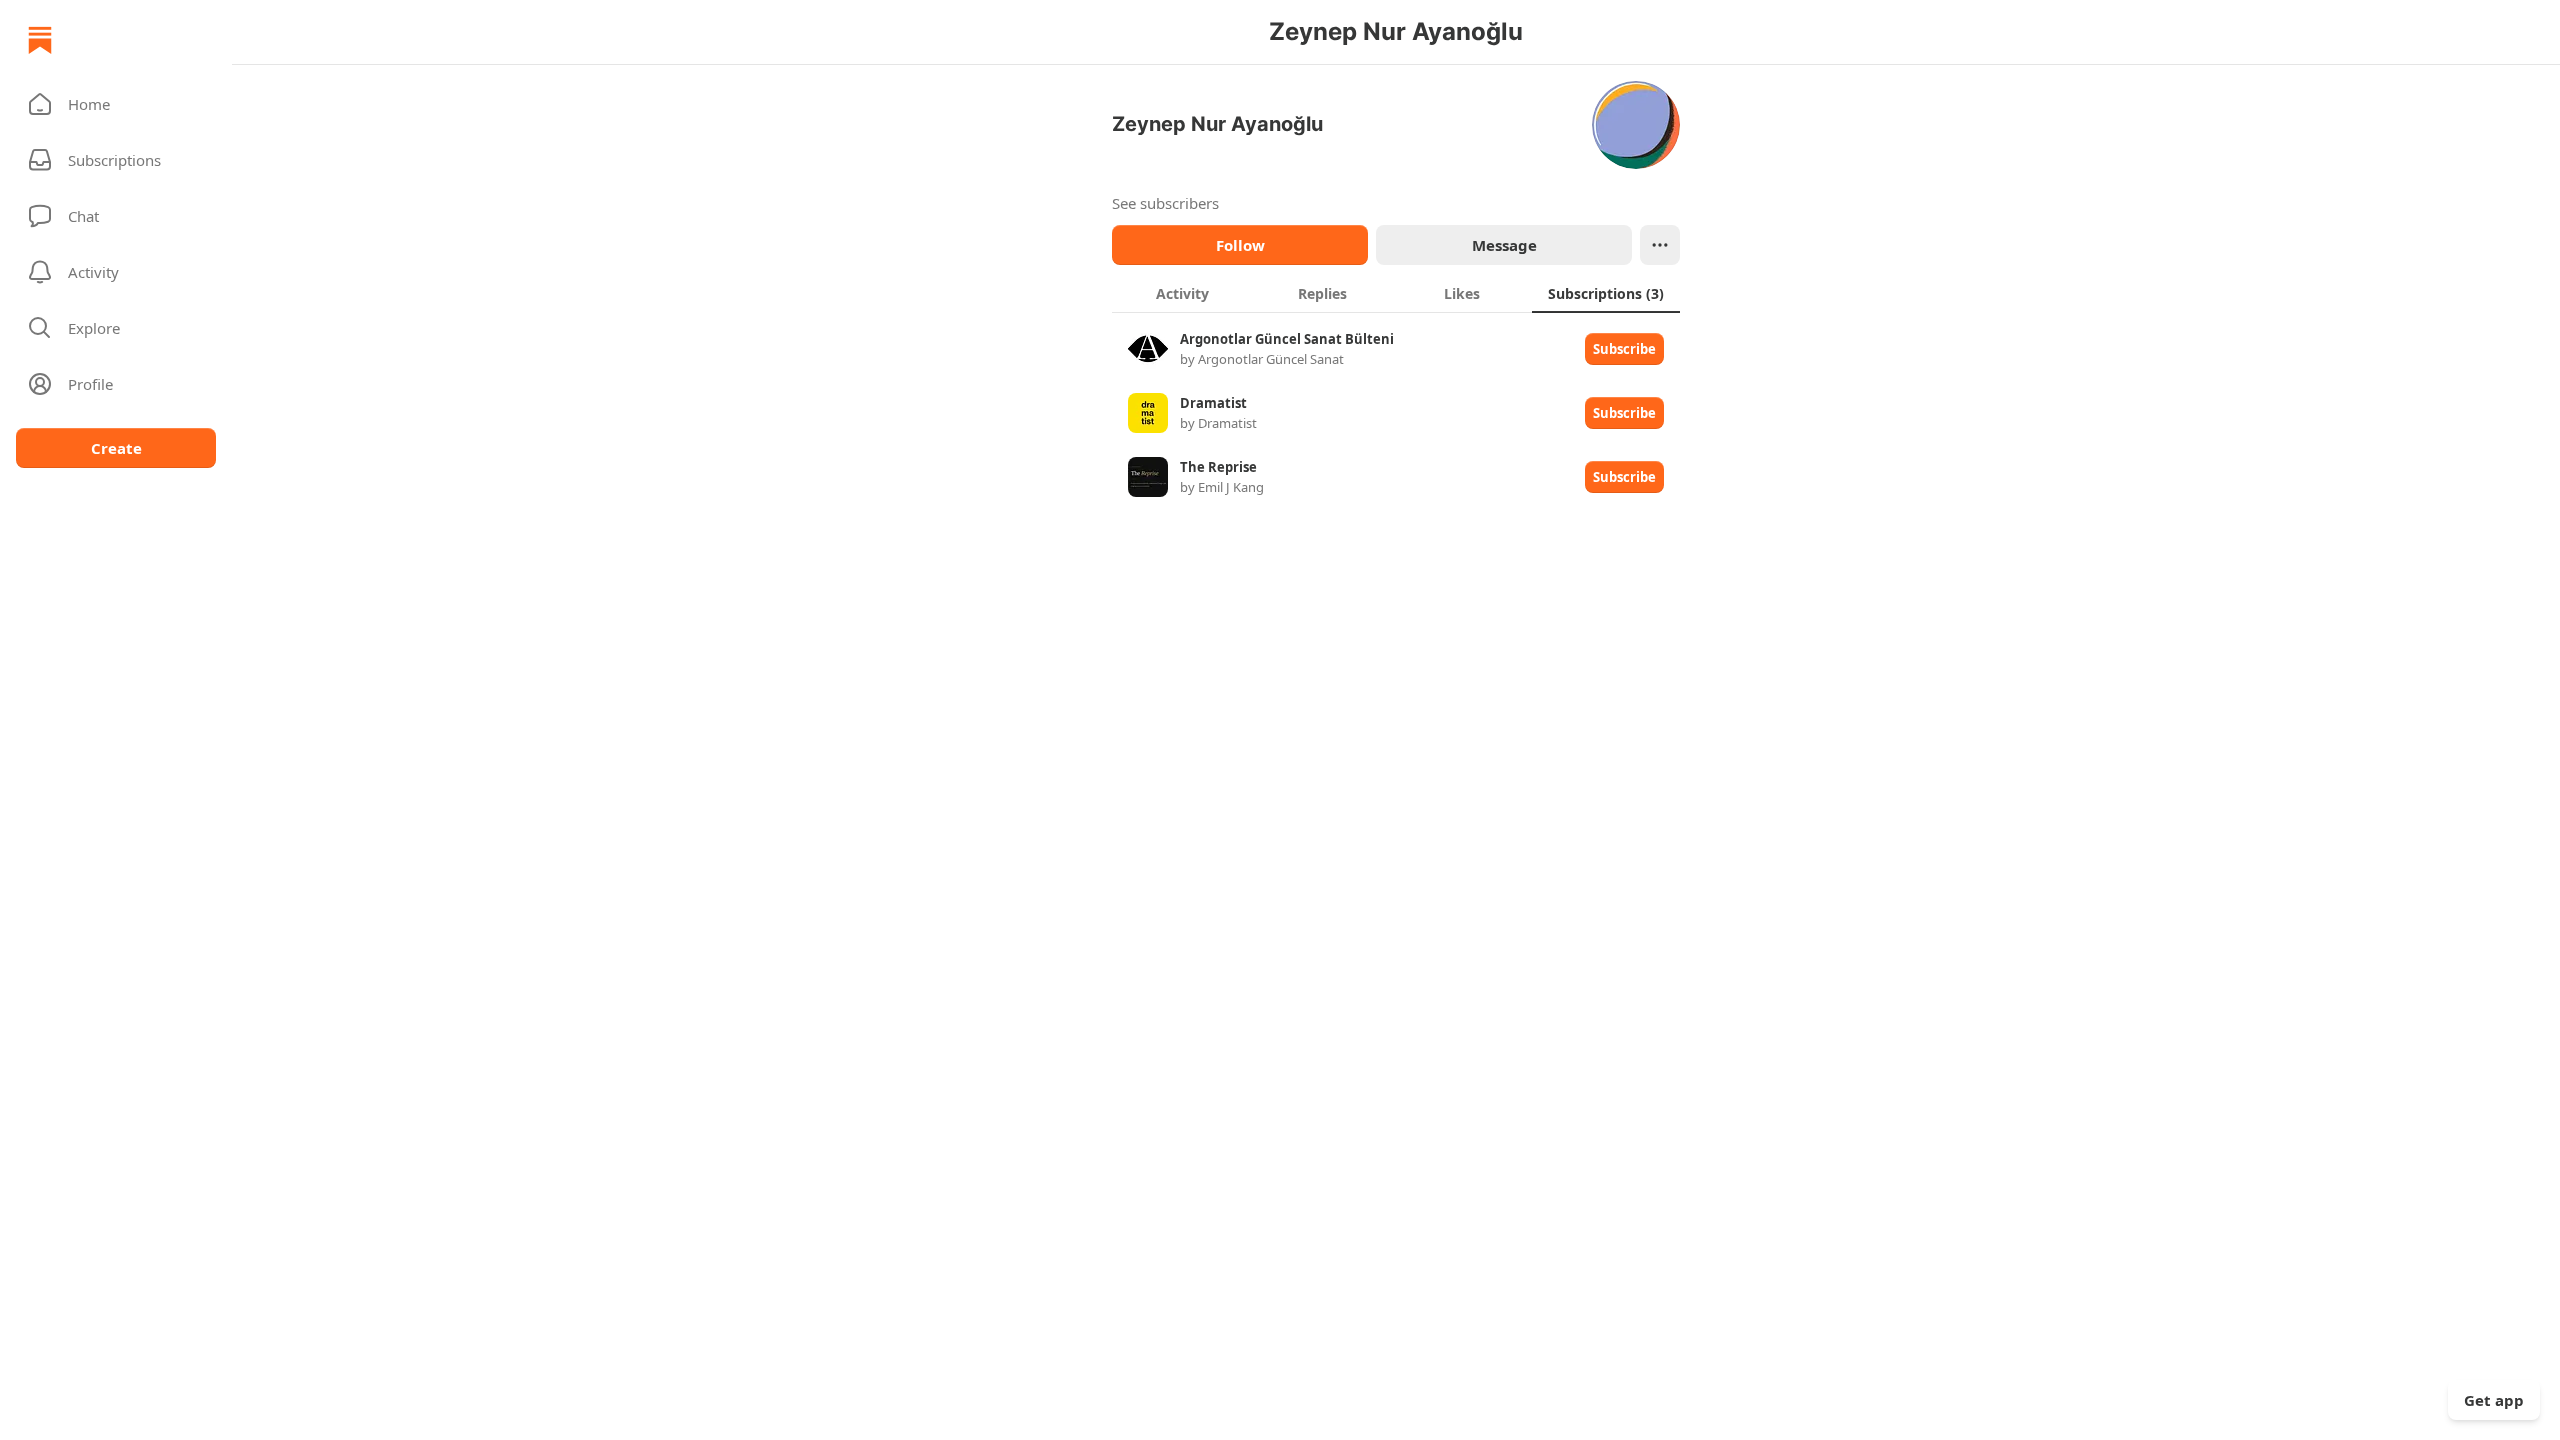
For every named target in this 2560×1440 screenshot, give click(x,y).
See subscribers (1165, 203)
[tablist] (1396, 293)
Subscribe (1624, 349)
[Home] (40, 40)
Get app (2494, 1400)
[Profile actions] (1660, 245)
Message (1504, 245)
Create (116, 448)
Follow (1240, 245)
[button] (116, 104)
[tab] (1182, 293)
